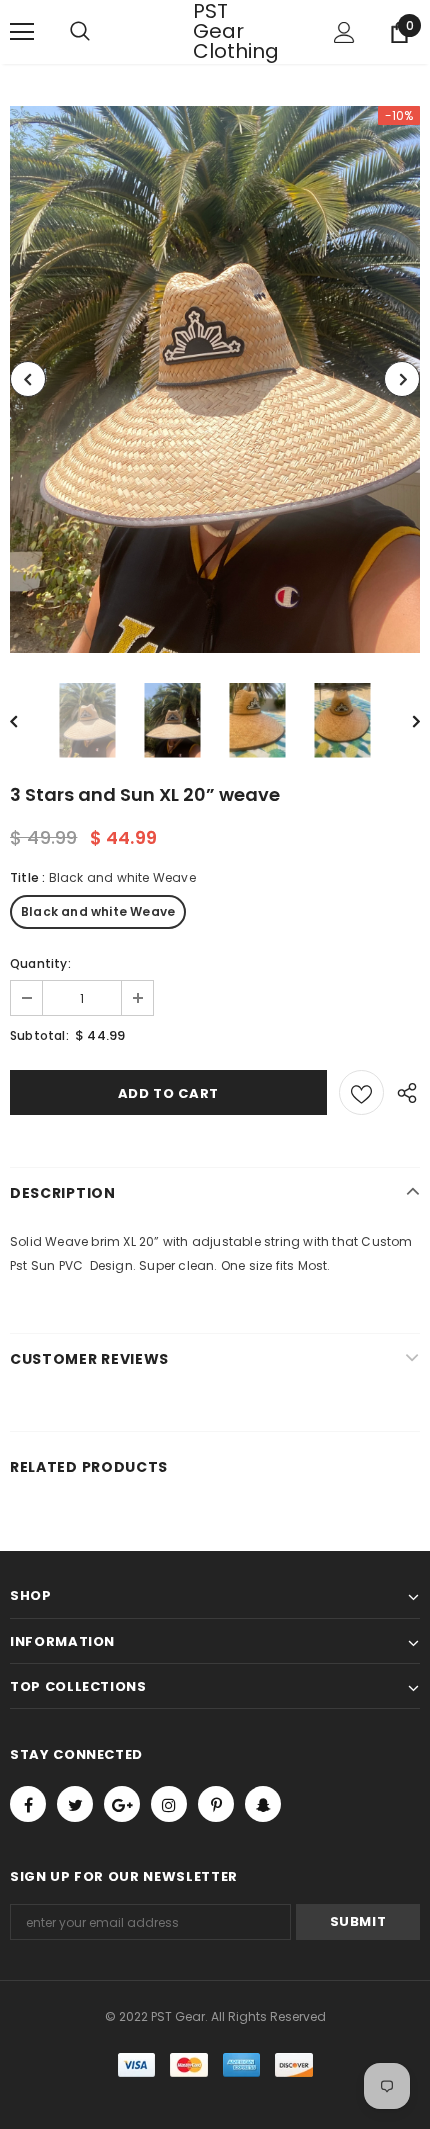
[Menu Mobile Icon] (22, 32)
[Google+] (122, 1804)
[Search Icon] (100, 32)
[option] (215, 379)
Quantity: (40, 963)
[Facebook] (28, 1804)
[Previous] (28, 379)
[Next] (402, 379)
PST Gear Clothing (218, 31)
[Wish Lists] (361, 1092)
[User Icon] (344, 32)
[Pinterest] (216, 1804)
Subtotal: (39, 1035)
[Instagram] (169, 1804)
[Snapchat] (263, 1804)
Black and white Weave (98, 911)
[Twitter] (75, 1804)
